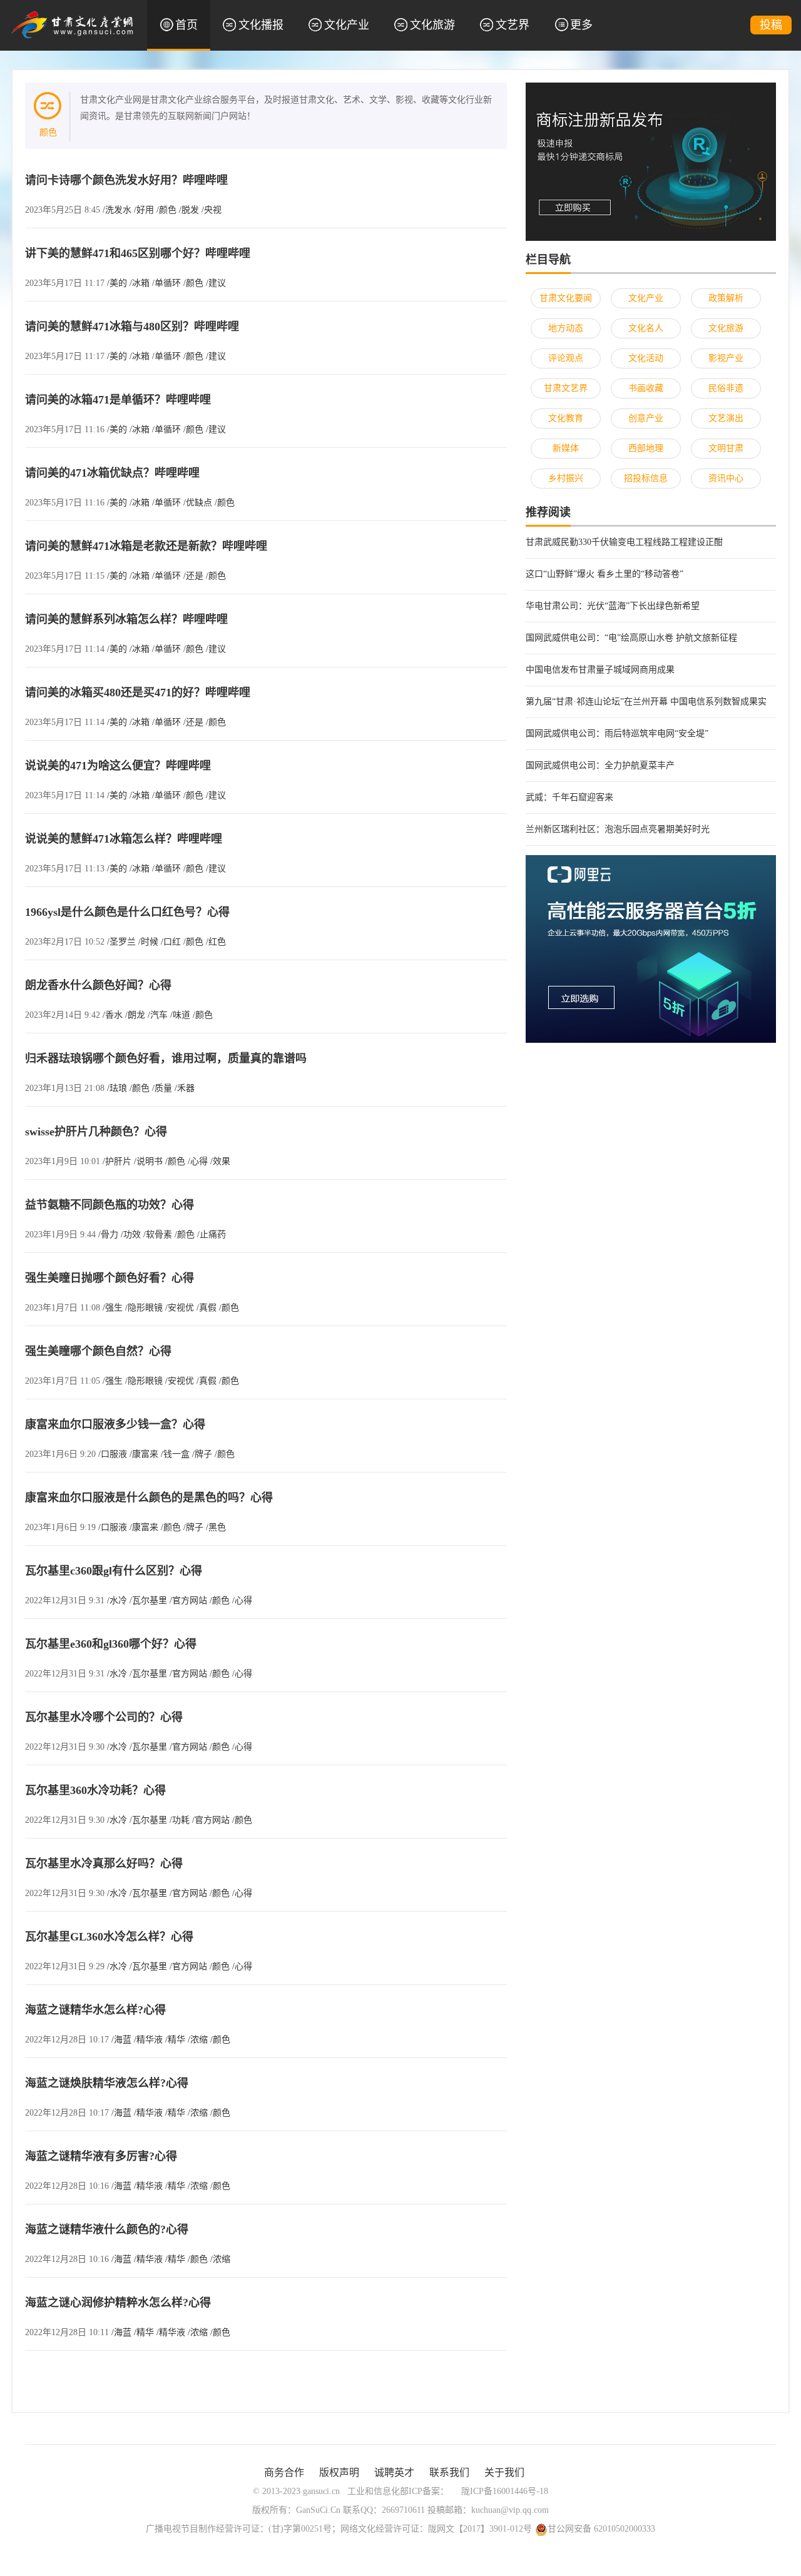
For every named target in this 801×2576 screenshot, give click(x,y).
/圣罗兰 (121, 942)
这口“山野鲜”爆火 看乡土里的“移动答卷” (605, 574)
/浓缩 (198, 2040)
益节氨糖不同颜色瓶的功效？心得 (110, 1205)
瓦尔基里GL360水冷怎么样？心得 (109, 1937)
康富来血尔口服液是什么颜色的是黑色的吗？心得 (149, 1498)
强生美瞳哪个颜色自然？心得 (98, 1351)
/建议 (216, 283)
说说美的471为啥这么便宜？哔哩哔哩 (118, 766)
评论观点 (566, 358)
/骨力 (108, 1235)
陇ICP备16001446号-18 (505, 2491)
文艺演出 (726, 418)
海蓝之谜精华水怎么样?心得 (95, 2010)
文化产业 (347, 25)
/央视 (212, 210)
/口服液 (113, 1454)
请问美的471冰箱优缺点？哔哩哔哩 (112, 473)
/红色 (216, 942)
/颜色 (166, 210)
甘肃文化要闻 (566, 298)
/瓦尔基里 (148, 1600)
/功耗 (180, 1820)
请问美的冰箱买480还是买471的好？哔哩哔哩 (138, 692)
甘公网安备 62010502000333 (601, 2529)
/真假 (207, 1308)
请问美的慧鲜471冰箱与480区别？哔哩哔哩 (132, 327)
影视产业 (726, 358)
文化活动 (646, 358)
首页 (186, 25)
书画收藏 (646, 388)
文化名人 (646, 328)
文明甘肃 (726, 448)
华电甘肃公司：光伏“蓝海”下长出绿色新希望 (613, 606)
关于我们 (504, 2472)
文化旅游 (432, 25)
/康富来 (144, 1454)
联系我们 (449, 2472)
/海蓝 (121, 2040)
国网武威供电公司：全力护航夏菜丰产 (600, 765)
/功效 (131, 1235)
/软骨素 (158, 1235)
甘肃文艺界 (566, 388)
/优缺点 (198, 503)
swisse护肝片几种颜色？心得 (96, 1132)
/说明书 (148, 1161)
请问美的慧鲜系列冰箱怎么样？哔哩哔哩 (126, 619)
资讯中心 (726, 478)
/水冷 (117, 1600)
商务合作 (284, 2472)
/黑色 (216, 1527)
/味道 (180, 1015)
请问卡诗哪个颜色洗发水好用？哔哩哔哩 (126, 180)
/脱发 (189, 210)
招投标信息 (646, 478)
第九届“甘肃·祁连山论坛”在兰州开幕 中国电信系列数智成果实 (646, 702)
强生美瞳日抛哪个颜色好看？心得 (110, 1278)
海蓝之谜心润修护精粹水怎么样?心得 (118, 2303)
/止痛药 (212, 1235)
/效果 (220, 1161)
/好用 (144, 210)
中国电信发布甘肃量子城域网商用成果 (600, 670)
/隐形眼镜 (144, 1308)
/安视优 (180, 1308)
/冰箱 (140, 283)
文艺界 (513, 25)
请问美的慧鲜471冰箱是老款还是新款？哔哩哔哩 (146, 546)
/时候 (148, 942)
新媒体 (566, 448)
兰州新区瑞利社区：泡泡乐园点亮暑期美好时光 (618, 829)
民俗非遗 (726, 388)
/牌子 (202, 1454)
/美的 (117, 283)
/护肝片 (117, 1161)
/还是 (193, 576)
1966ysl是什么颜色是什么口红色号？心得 (127, 912)
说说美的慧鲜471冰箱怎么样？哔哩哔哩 (124, 839)
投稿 (771, 25)
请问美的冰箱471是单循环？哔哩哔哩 (118, 400)
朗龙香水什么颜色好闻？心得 (98, 985)
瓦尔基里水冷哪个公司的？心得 (104, 1717)
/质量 (162, 1088)
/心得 (198, 1161)
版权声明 (339, 2472)
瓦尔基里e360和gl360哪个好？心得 (111, 1644)
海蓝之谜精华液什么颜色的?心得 (107, 2229)
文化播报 (261, 25)
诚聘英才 (394, 2472)
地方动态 (566, 328)
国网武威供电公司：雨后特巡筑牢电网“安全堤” (617, 733)
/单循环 (166, 283)
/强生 (113, 1308)
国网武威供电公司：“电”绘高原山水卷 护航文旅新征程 (631, 638)
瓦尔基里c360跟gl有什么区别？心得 (114, 1571)
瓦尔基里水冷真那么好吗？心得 (104, 1864)
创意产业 (646, 418)
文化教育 (566, 418)
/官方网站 (188, 1600)
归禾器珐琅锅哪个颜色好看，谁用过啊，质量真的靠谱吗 (166, 1058)
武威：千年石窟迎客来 (569, 797)
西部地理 (646, 448)
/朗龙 (135, 1015)
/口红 (171, 942)
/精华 (175, 2040)
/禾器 (185, 1088)
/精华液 (148, 2040)
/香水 (113, 1015)
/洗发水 (117, 210)
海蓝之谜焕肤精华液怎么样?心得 (107, 2083)
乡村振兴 (566, 478)
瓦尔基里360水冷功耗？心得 (95, 1790)
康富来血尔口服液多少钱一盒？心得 (115, 1424)
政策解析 (726, 298)
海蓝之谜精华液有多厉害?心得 (101, 2156)
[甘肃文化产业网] (72, 24)
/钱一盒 (175, 1454)
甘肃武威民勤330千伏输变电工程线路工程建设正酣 (624, 542)
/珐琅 (117, 1088)
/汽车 (158, 1015)
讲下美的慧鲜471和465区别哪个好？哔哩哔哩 (138, 253)
